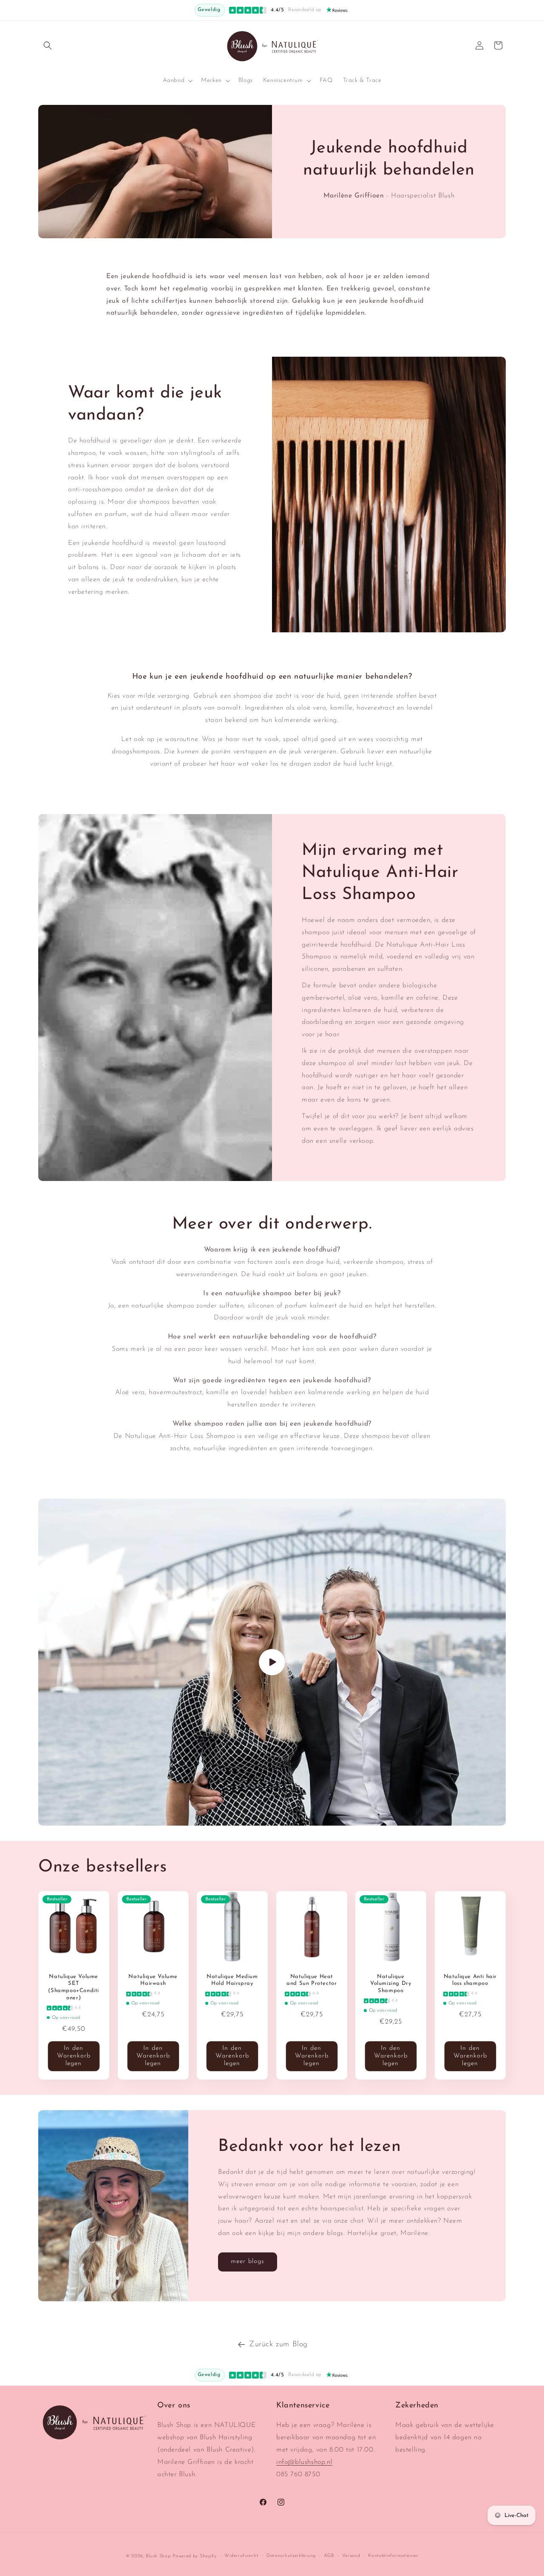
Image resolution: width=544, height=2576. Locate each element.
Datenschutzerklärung (291, 2556)
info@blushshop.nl (304, 2462)
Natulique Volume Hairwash (153, 1980)
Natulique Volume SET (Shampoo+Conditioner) (74, 1987)
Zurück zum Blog (278, 2345)
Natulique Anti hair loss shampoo (470, 1980)
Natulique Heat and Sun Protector (312, 1980)
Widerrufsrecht (241, 2556)
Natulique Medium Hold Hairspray (232, 1980)
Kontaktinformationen (393, 2556)
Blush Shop (158, 2556)
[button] (48, 45)
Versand (351, 2556)
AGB (329, 2556)
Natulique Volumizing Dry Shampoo (391, 1984)
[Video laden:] (272, 1662)
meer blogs (248, 2262)
